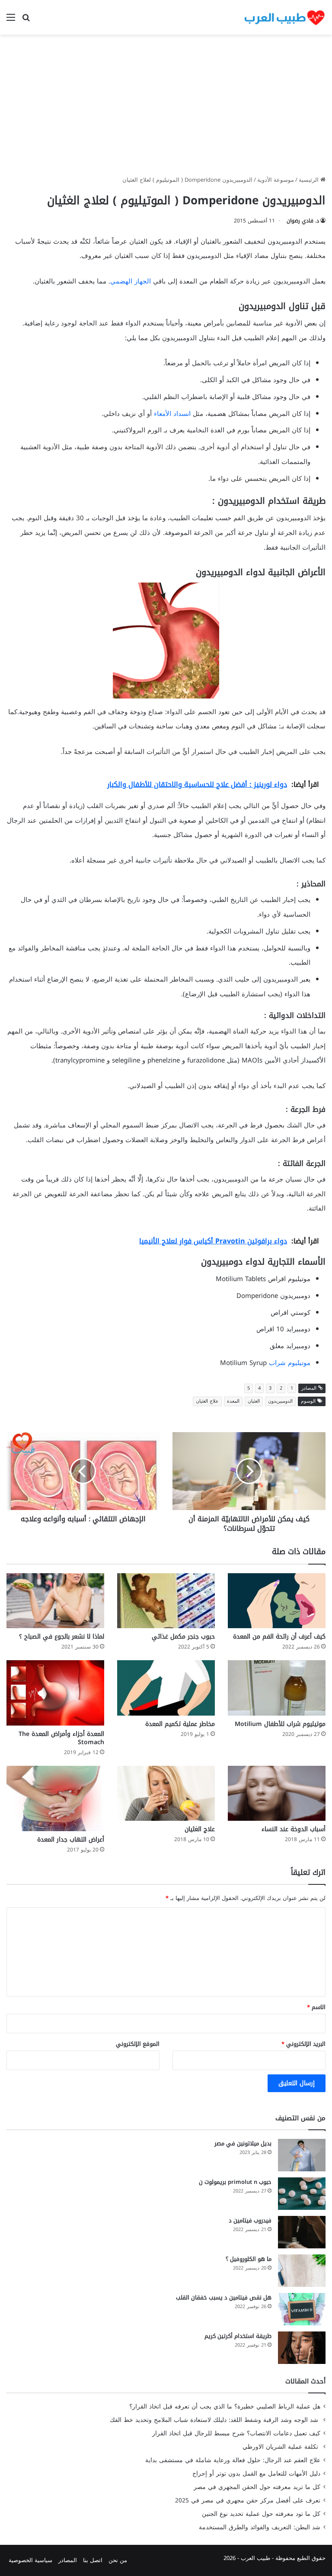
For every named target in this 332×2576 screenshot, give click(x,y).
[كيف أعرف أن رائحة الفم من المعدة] (277, 1601)
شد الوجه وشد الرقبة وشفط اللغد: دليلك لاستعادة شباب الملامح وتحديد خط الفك (215, 2420)
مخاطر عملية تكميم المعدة (180, 1724)
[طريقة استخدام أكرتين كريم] (302, 2348)
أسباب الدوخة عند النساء (294, 1829)
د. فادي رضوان (303, 221)
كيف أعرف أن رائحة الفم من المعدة (279, 1637)
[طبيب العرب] (284, 17)
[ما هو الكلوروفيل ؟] (302, 2271)
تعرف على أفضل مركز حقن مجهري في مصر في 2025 (248, 2500)
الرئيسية (310, 180)
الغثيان (254, 1401)
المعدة (233, 1401)
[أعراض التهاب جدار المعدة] (55, 1798)
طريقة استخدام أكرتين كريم (238, 2336)
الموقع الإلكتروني (138, 2044)
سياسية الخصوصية (30, 2560)
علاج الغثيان (207, 1401)
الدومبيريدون (280, 1401)
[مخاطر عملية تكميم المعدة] (166, 1688)
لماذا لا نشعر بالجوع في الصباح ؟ (62, 1637)
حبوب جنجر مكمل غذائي (183, 1637)
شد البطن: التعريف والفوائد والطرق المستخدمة (260, 2527)
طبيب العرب (255, 2558)
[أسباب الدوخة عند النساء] (277, 1793)
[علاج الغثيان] (166, 1793)
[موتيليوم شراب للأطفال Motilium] (277, 1688)
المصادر (68, 2560)
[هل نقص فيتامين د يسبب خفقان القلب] (302, 2309)
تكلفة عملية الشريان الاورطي (281, 2447)
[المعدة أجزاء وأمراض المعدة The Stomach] (55, 1693)
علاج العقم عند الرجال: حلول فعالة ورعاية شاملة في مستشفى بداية (233, 2460)
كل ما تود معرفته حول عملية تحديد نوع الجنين (261, 2514)
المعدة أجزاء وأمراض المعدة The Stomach (61, 1738)
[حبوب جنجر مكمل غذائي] (166, 1601)
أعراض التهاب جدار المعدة (71, 1840)
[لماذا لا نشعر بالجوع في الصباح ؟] (55, 1601)
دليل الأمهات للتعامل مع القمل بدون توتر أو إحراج (256, 2474)
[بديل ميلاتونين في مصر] (302, 2155)
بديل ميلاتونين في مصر (243, 2143)
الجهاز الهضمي (131, 281)
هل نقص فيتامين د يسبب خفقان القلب (224, 2297)
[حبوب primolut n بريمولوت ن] (302, 2194)
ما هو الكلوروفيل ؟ (249, 2259)
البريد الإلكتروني (303, 2044)
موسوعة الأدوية (276, 180)
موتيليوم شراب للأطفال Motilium (280, 1724)
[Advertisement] (166, 108)
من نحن (118, 2560)
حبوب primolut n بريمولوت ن (235, 2182)
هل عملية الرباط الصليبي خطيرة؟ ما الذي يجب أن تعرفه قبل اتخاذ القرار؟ (225, 2407)
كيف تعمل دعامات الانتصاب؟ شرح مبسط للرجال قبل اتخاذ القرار (236, 2433)
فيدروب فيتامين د (250, 2220)
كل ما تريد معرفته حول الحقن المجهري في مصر (257, 2487)
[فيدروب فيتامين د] (302, 2232)
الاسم (316, 2007)
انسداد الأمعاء (172, 414)
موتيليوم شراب (290, 1363)
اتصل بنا (93, 2560)
